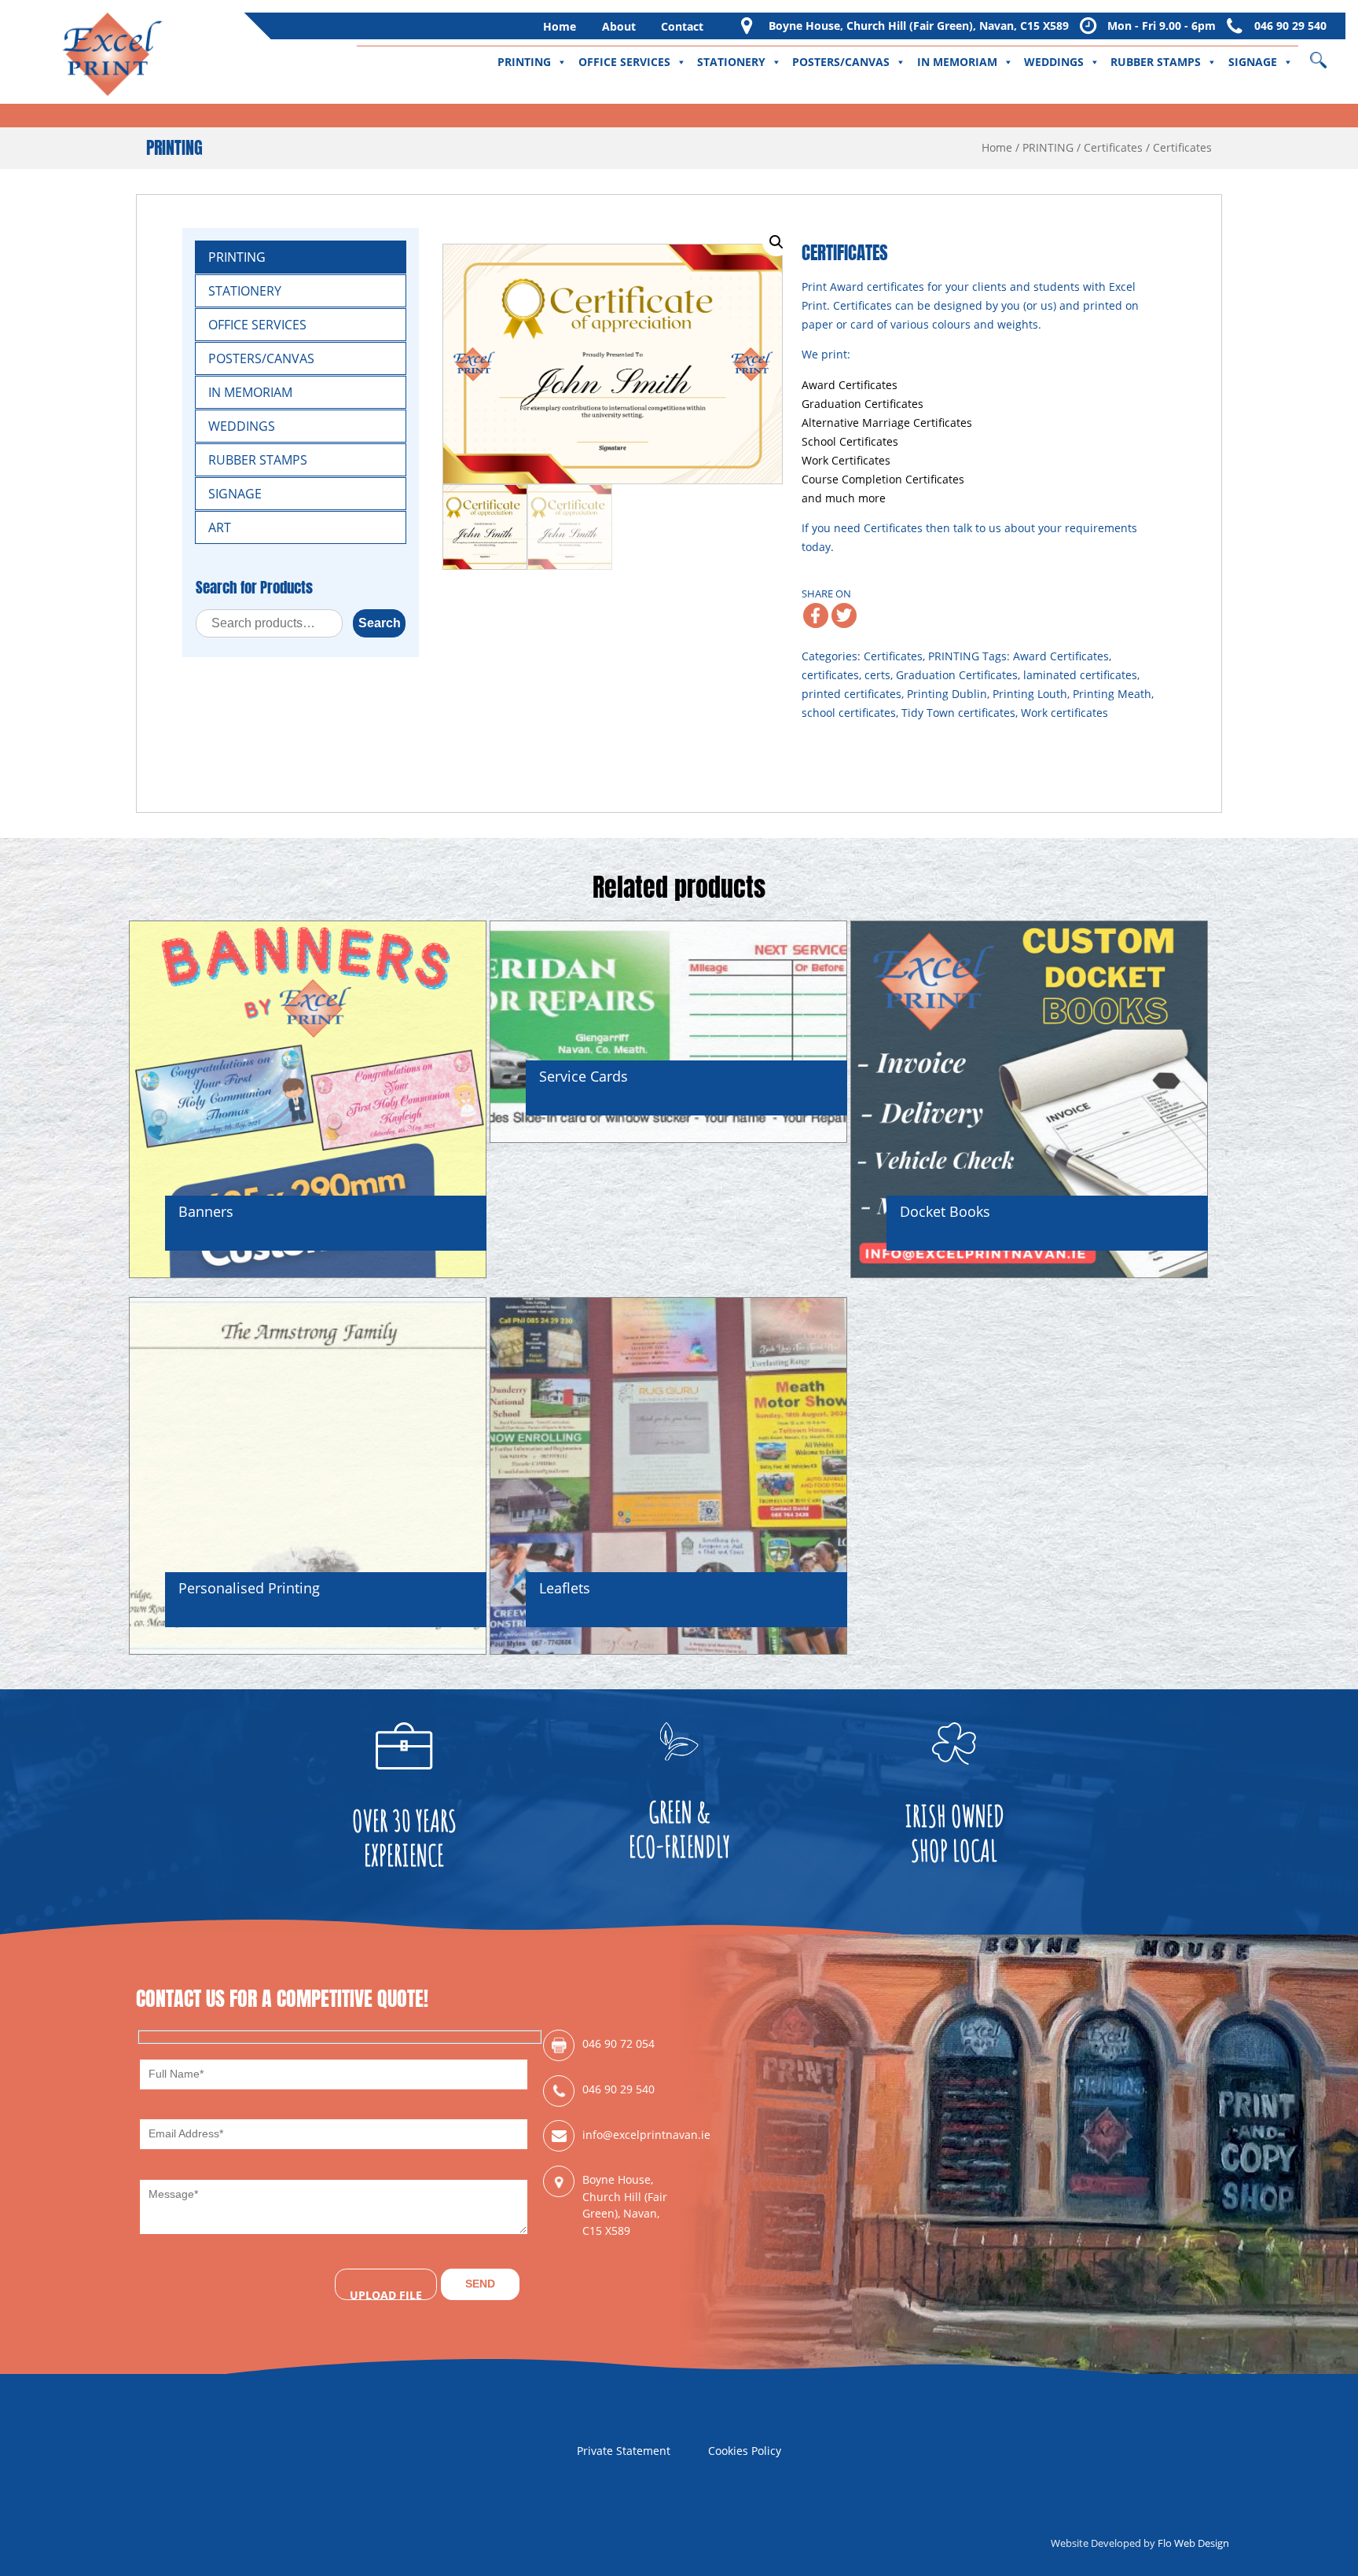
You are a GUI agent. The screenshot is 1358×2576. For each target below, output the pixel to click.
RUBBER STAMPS (1156, 62)
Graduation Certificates (957, 675)
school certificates (849, 713)
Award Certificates (1061, 656)
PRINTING (524, 62)
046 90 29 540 (1290, 26)
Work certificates (1064, 713)
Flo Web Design (1193, 2543)
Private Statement (624, 2451)
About (619, 26)
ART (220, 527)
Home (560, 26)
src (1329, 55)
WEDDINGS (1054, 62)
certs (877, 675)
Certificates (1113, 147)
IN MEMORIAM (957, 62)
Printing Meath (1112, 694)
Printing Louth (1030, 694)
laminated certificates (1080, 675)
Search (380, 623)
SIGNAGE (1253, 62)
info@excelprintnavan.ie (631, 2135)
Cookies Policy (745, 2451)
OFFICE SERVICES (624, 62)
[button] (776, 242)
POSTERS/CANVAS (841, 62)
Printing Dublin (947, 694)
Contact (682, 26)
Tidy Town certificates (958, 713)
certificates (830, 675)
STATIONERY (731, 62)
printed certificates (852, 694)
